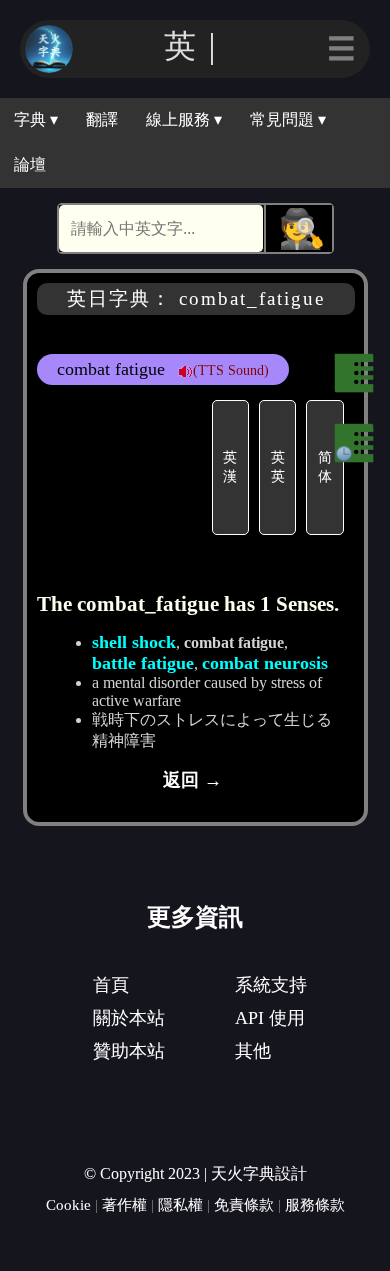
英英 (278, 466)
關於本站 (129, 1018)
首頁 (111, 985)
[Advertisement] (122, 467)
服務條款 (315, 1204)
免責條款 (244, 1204)
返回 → (192, 780)
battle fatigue (143, 663)
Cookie (68, 1204)
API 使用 (270, 1018)
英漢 (230, 466)
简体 (325, 466)
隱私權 (180, 1204)
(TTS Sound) (231, 370)
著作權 (124, 1204)
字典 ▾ (36, 119)
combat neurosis (265, 663)
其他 (253, 1051)
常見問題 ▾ (288, 119)
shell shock (134, 642)
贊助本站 (129, 1051)
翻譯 (102, 119)
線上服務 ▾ (184, 119)
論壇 (30, 164)
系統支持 (271, 985)
